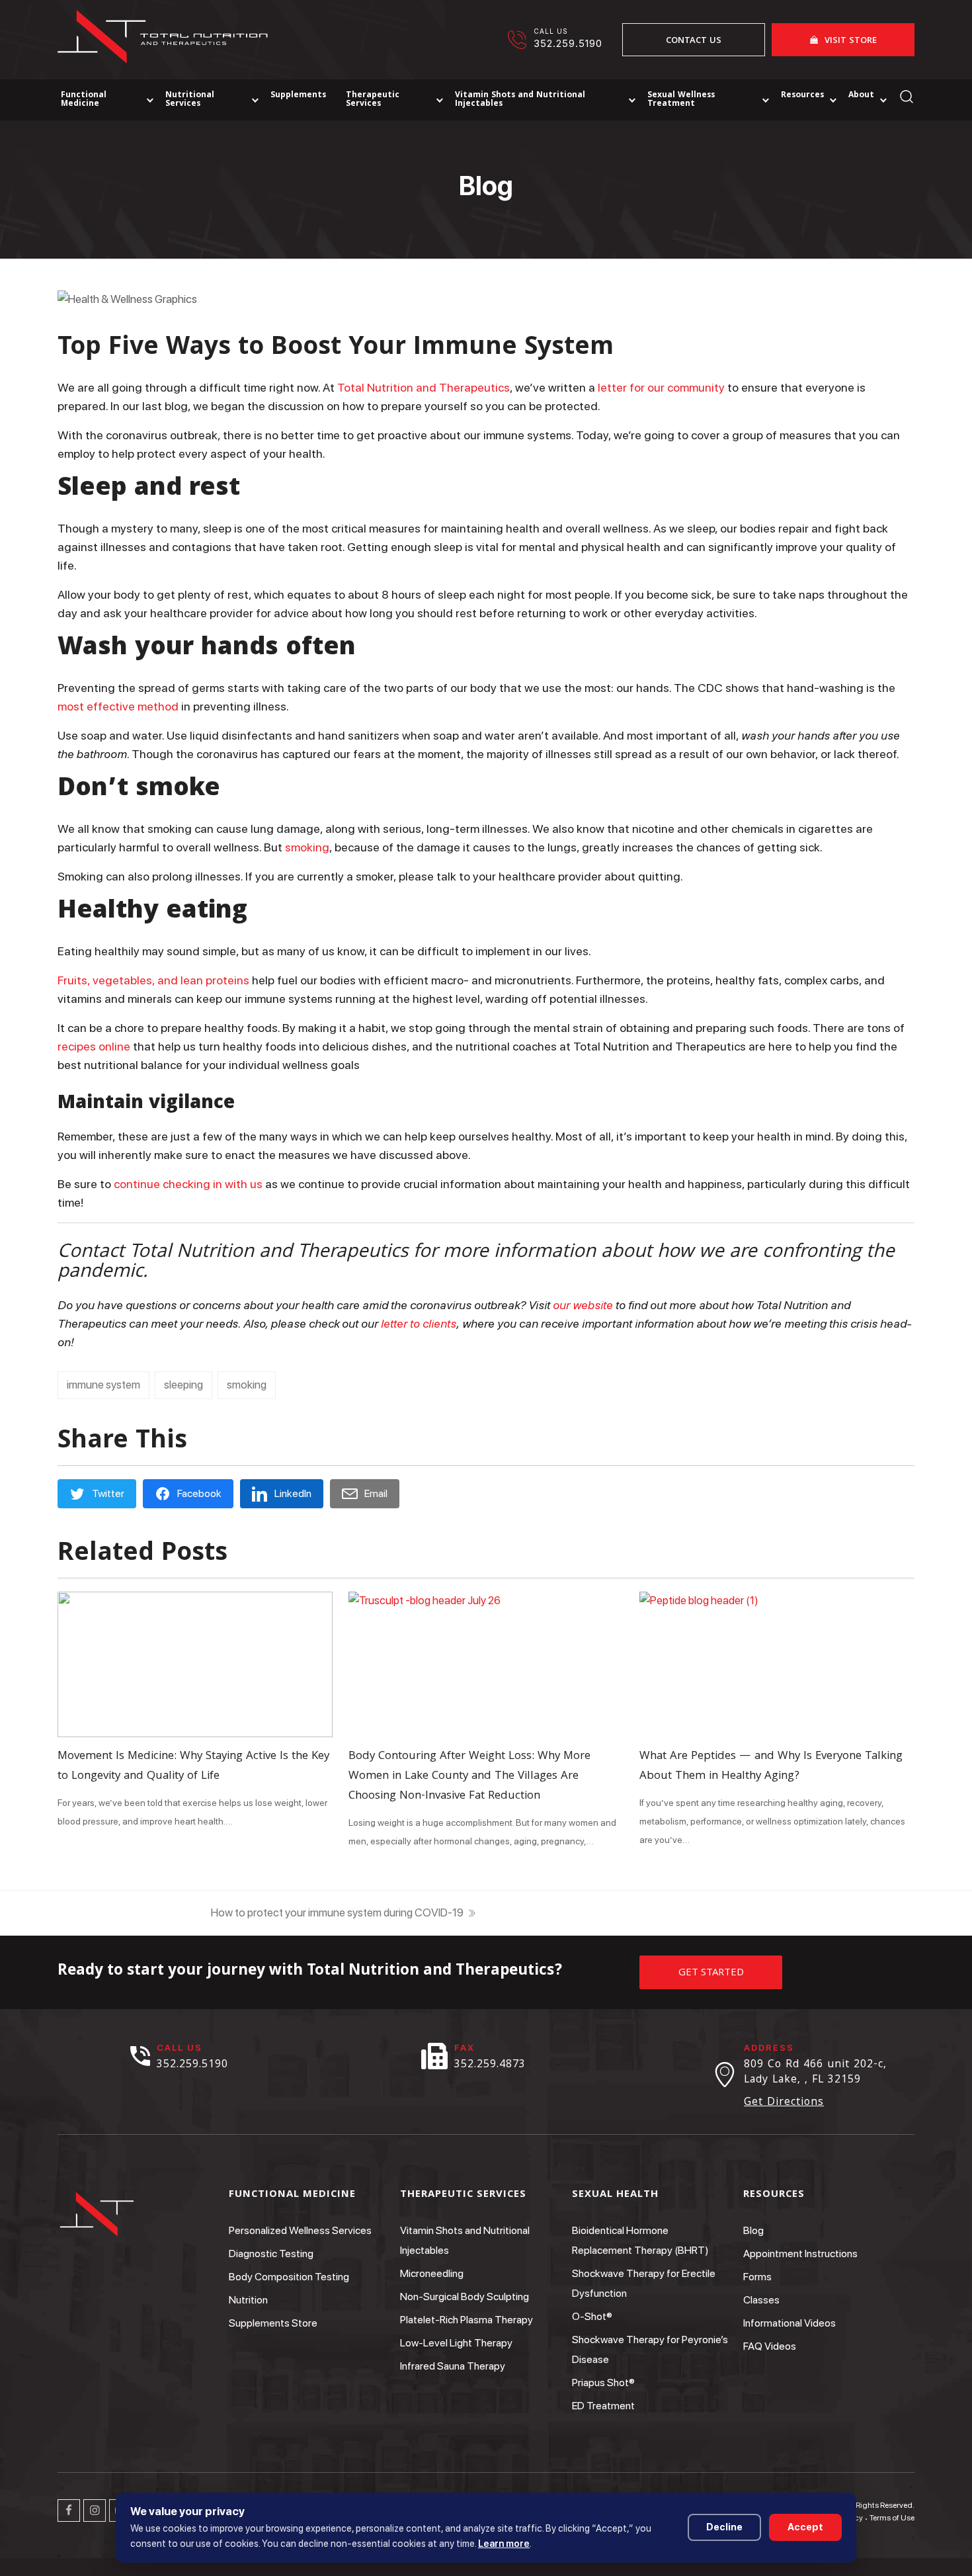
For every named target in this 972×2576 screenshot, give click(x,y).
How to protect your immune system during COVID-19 (337, 1912)
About (861, 96)
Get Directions (784, 2103)
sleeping (183, 1385)
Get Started (711, 1973)
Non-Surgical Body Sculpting (465, 2297)
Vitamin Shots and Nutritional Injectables (520, 100)
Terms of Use (892, 2518)
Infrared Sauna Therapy (453, 2366)
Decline (724, 2527)
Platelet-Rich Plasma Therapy (466, 2320)
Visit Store (851, 41)
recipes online (95, 1046)
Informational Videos (790, 2323)
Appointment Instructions (800, 2254)
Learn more (504, 2543)
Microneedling (432, 2273)
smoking (247, 1385)
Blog (753, 2230)
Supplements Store (273, 2323)
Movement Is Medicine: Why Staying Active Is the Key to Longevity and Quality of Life (193, 1767)
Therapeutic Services (373, 100)
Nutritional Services (190, 100)
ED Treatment (603, 2406)
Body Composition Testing (289, 2277)
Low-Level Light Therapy (456, 2343)
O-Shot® (592, 2316)
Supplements (298, 96)
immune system (103, 1385)
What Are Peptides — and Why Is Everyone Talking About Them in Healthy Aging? (771, 1767)
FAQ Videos (770, 2346)
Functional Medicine (84, 100)
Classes (761, 2300)
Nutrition (248, 2300)
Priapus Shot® (603, 2383)
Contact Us (694, 41)
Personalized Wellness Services (300, 2230)
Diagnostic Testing (271, 2254)
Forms (757, 2277)
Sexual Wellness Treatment (681, 100)
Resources (802, 96)
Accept (805, 2527)
